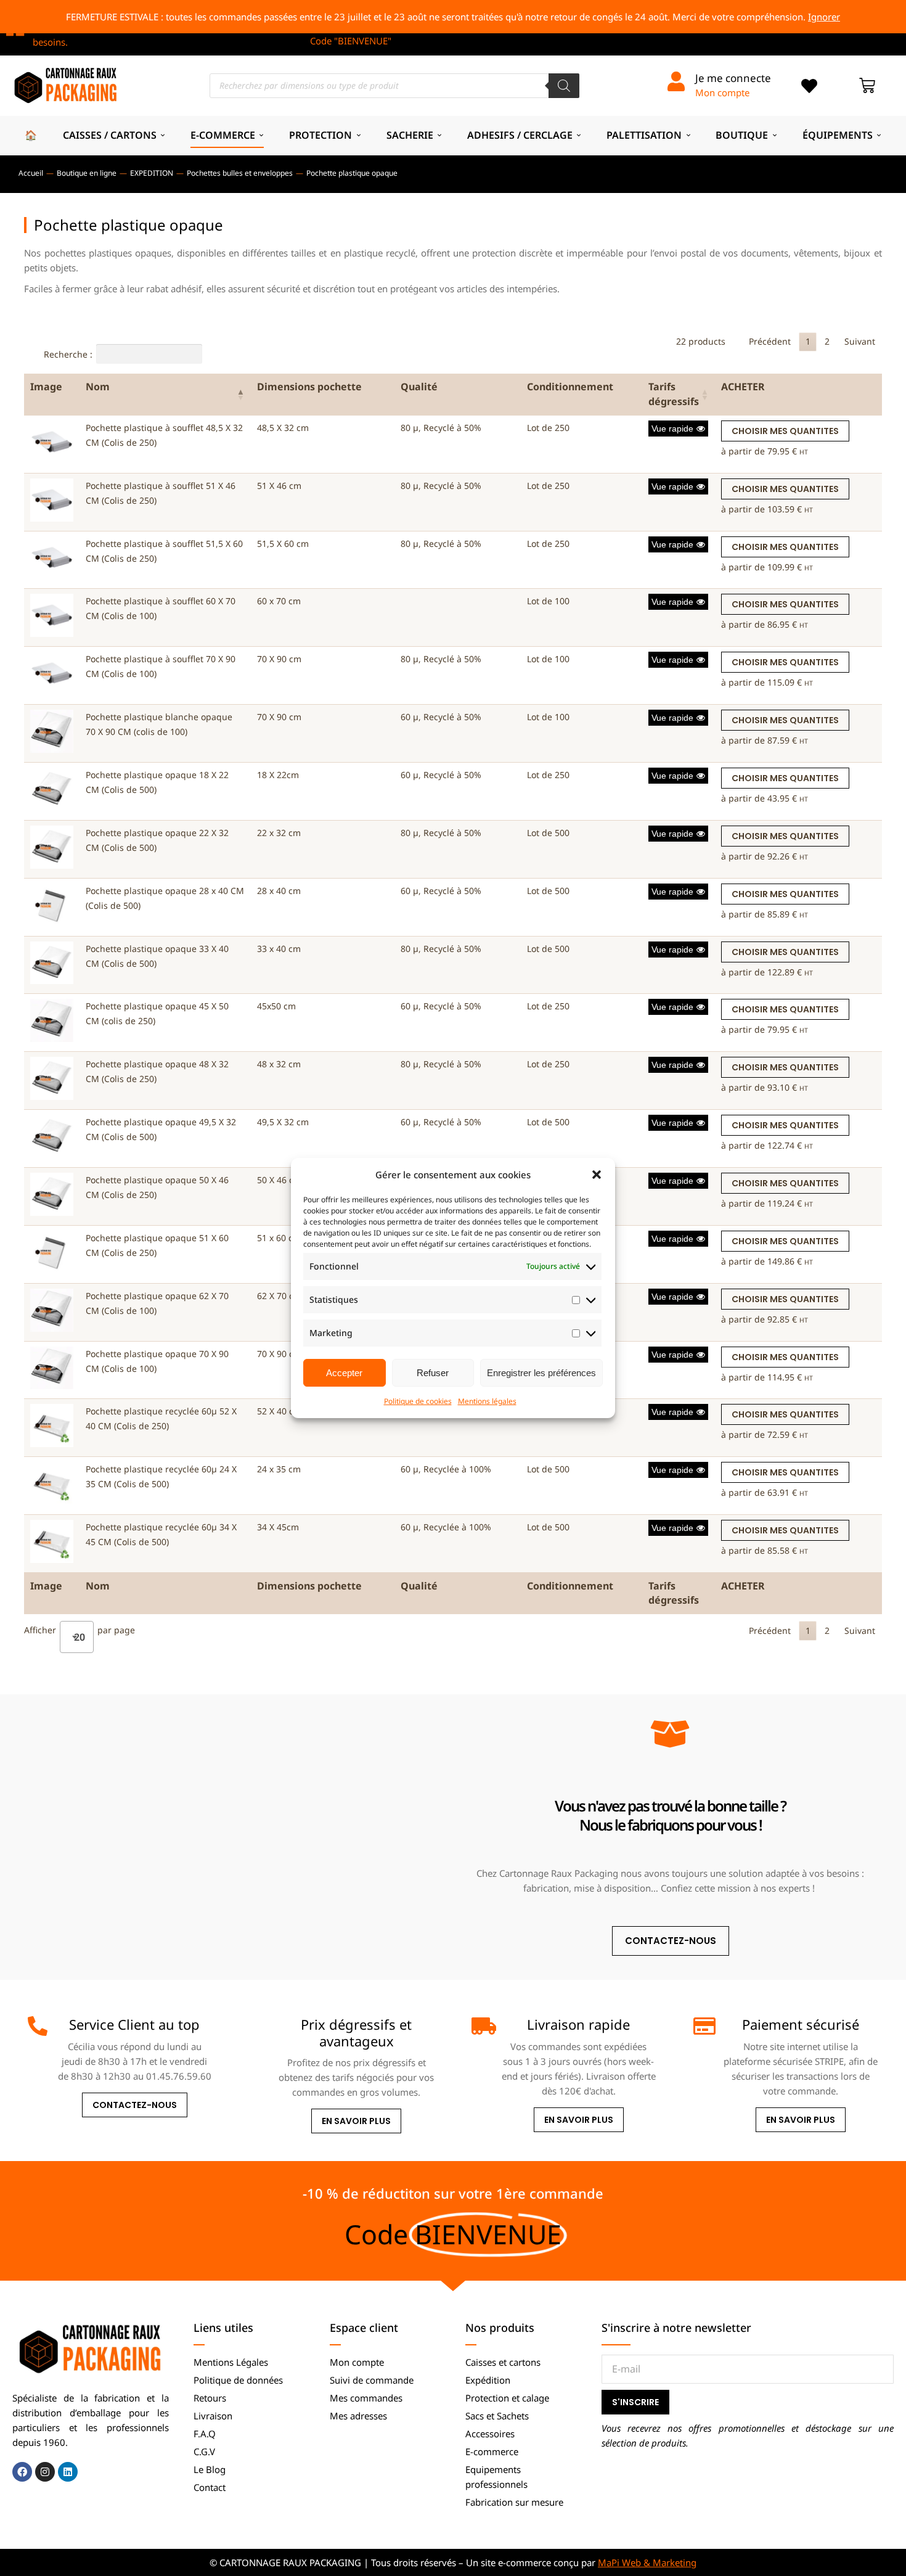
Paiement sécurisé (801, 2024)
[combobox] (77, 1637)
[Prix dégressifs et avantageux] (259, 2026)
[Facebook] (22, 2472)
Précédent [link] (770, 341)
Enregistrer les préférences (541, 1373)
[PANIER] (867, 86)
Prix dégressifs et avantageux (356, 2032)
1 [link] (808, 341)
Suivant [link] (860, 341)
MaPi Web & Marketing (647, 2562)
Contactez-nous (135, 2105)
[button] (597, 1175)
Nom (98, 387)
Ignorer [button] (824, 17)
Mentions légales (487, 1401)
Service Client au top (134, 2024)
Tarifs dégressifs (674, 394)
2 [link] (827, 341)
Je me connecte (733, 78)
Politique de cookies (418, 1401)
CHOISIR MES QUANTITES (785, 431)
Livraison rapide (578, 2024)
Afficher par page (80, 1632)
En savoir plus (356, 2121)
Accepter (344, 1373)
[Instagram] (45, 2472)
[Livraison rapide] (481, 2026)
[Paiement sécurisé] (703, 2026)
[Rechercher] (564, 86)
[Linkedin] (68, 2472)
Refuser (433, 1373)
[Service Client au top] (38, 2026)
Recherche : (68, 354)
